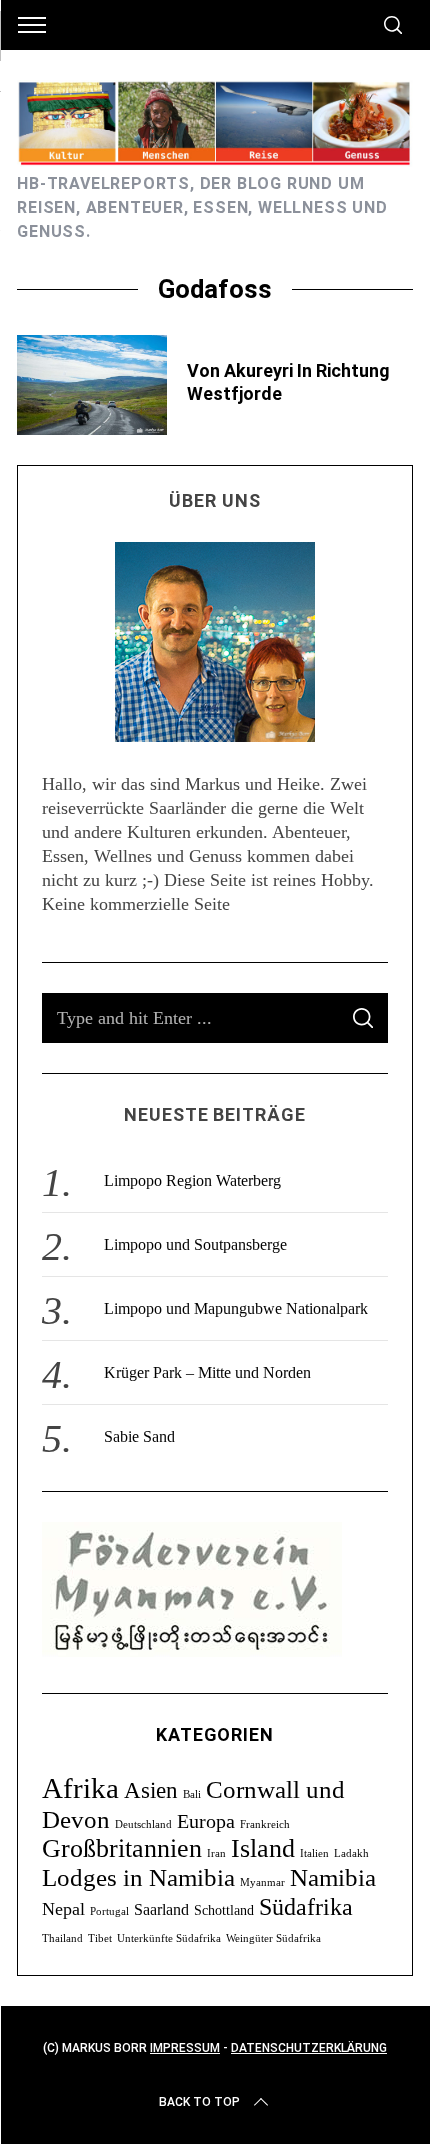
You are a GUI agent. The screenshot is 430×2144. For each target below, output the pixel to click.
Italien (314, 1853)
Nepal (63, 1909)
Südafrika (306, 1906)
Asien (151, 1790)
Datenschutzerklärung (309, 2048)
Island (263, 1848)
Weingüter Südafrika (273, 1938)
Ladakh (351, 1853)
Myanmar (262, 1882)
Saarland (161, 1909)
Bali (192, 1794)
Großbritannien (122, 1848)
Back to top (199, 2102)
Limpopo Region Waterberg (192, 1180)
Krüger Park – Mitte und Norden (207, 1372)
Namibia (333, 1877)
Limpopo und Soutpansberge (195, 1244)
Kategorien (215, 1734)
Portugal (109, 1911)
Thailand (62, 1938)
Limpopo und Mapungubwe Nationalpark (236, 1308)
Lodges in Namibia (138, 1877)
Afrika (80, 1788)
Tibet (100, 1938)
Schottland (224, 1910)
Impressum (185, 2048)
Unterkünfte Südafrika (169, 1938)
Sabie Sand (139, 1436)
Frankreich (265, 1824)
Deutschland (143, 1824)
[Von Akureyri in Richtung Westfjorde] (92, 385)
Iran (216, 1853)
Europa (206, 1821)
